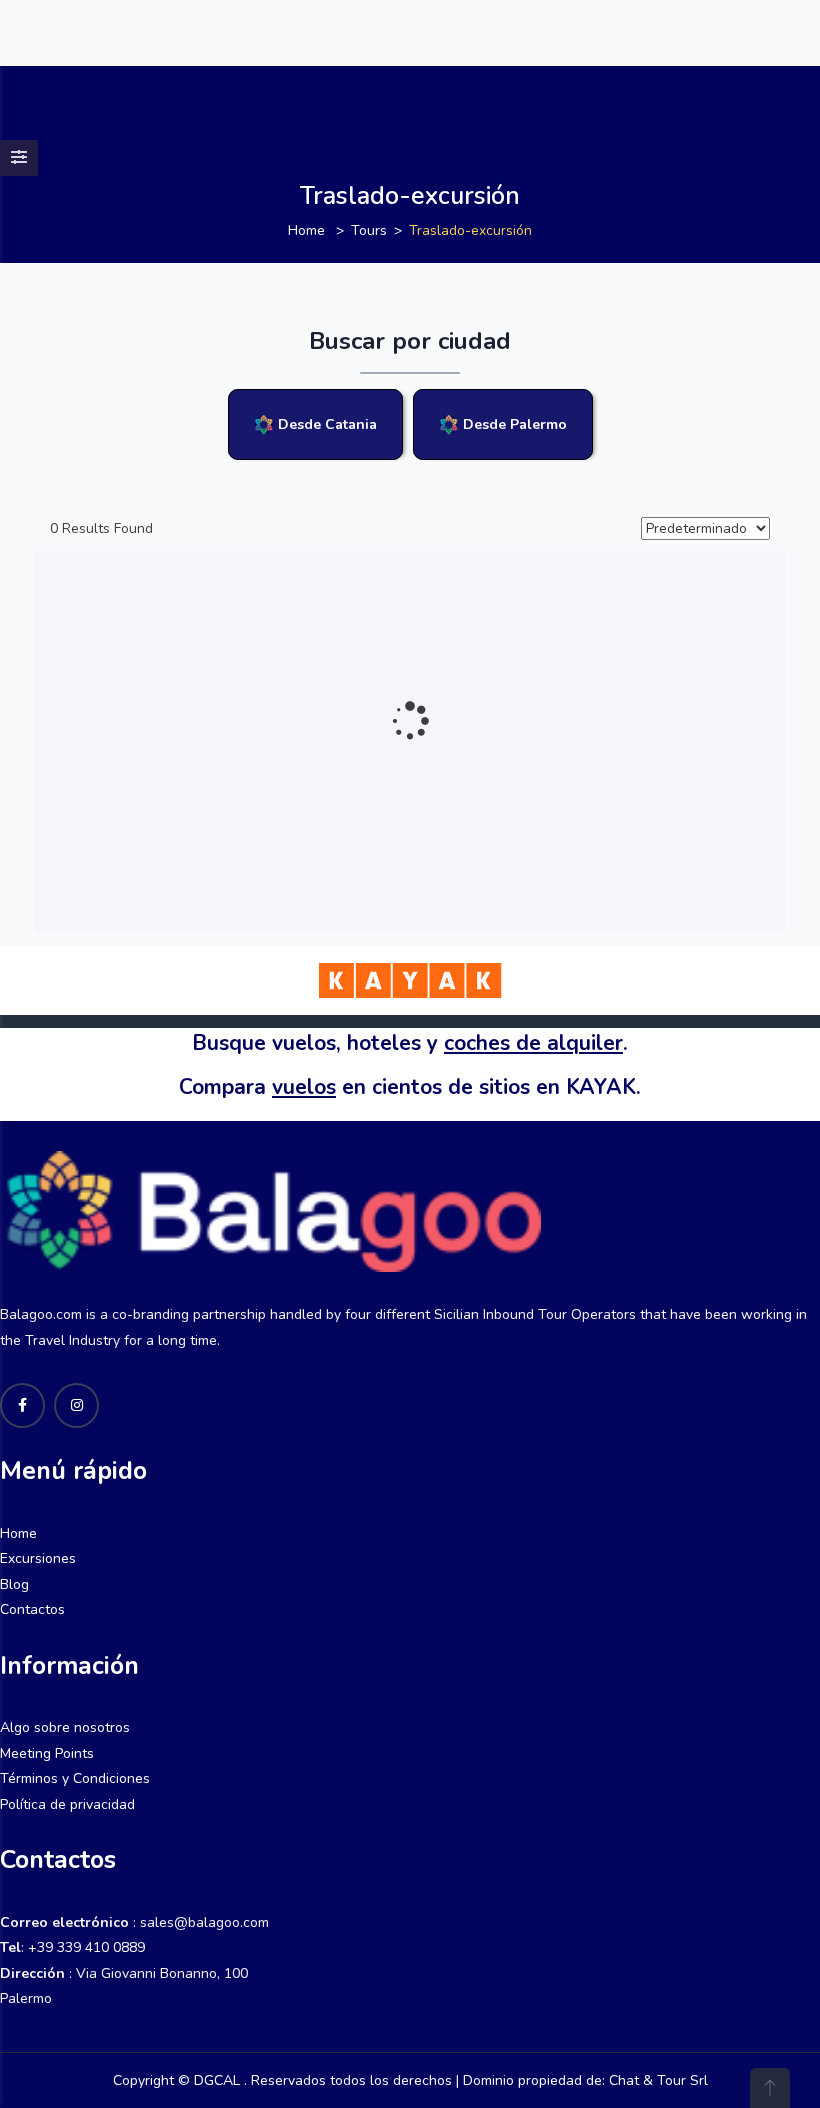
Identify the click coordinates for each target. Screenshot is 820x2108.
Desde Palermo (513, 424)
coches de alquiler (533, 1043)
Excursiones (38, 1558)
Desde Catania (325, 424)
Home (306, 230)
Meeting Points (47, 1753)
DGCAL (215, 2080)
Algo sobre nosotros (65, 1727)
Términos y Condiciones (75, 1778)
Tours (369, 230)
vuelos (304, 1087)
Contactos (32, 1609)
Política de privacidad (67, 1804)
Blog (14, 1584)
